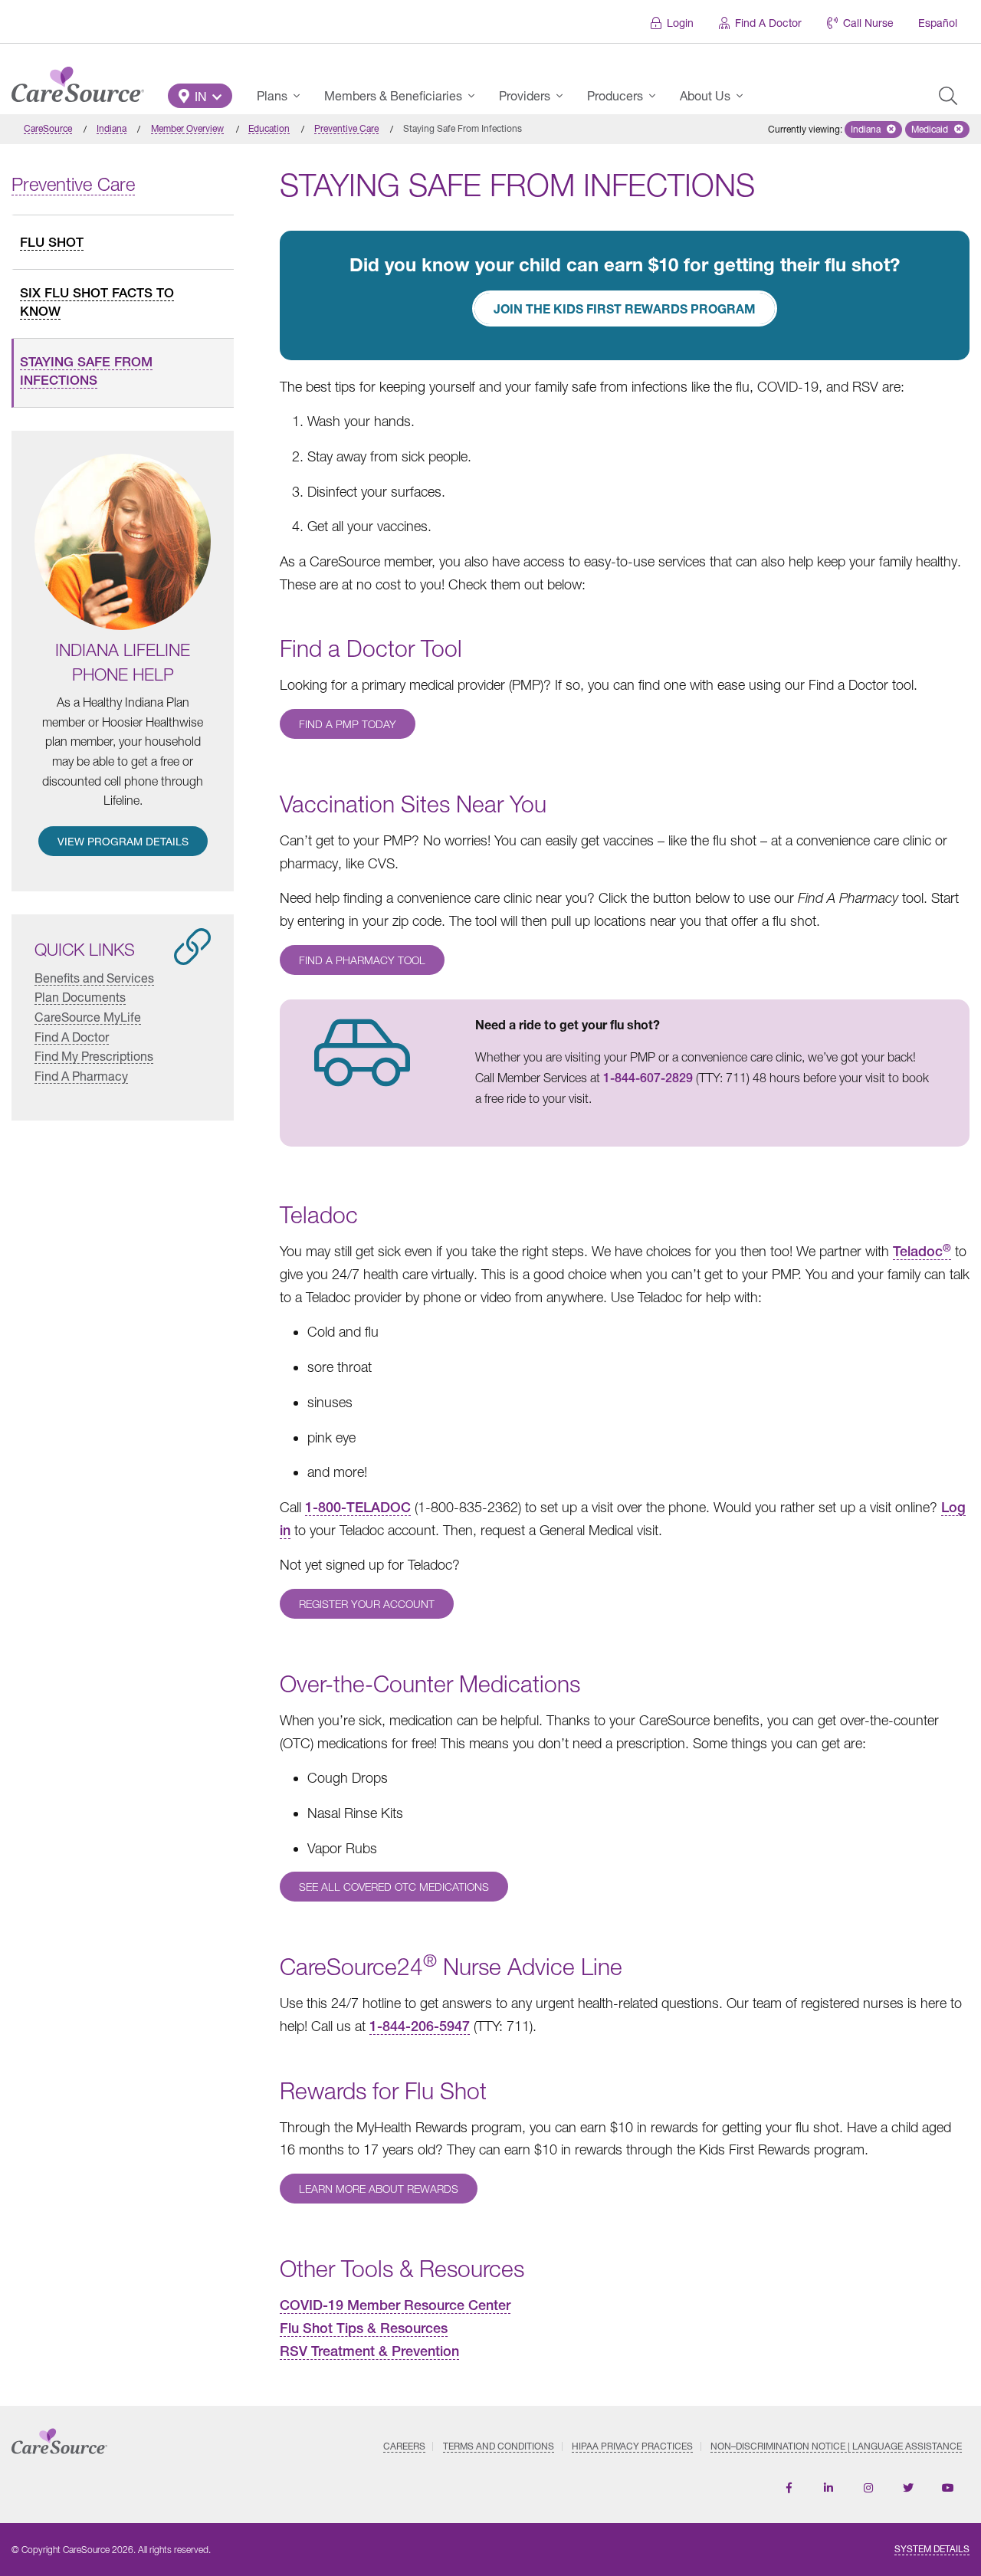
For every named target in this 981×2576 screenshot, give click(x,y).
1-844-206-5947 (420, 2026)
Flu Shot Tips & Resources (364, 2328)
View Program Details (123, 841)
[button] (200, 96)
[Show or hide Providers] (564, 96)
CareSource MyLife (88, 1017)
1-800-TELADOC (358, 1507)
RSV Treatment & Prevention (369, 2351)
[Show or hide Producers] (657, 96)
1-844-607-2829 (648, 1078)
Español (938, 23)
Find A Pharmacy (81, 1076)
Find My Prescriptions (94, 1056)
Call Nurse (868, 23)
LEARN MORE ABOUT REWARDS (379, 2189)
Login (680, 23)
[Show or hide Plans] (301, 96)
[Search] (948, 96)
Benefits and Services (94, 978)
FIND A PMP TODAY (348, 724)
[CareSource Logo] (78, 80)
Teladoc (922, 1251)
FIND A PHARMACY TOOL (362, 960)
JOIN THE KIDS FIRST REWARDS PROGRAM (625, 308)
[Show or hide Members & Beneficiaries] (476, 96)
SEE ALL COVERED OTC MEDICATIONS (394, 1887)
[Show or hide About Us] (744, 96)
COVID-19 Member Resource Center (395, 2305)
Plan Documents (80, 997)
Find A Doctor (768, 23)
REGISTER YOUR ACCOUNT (367, 1604)
